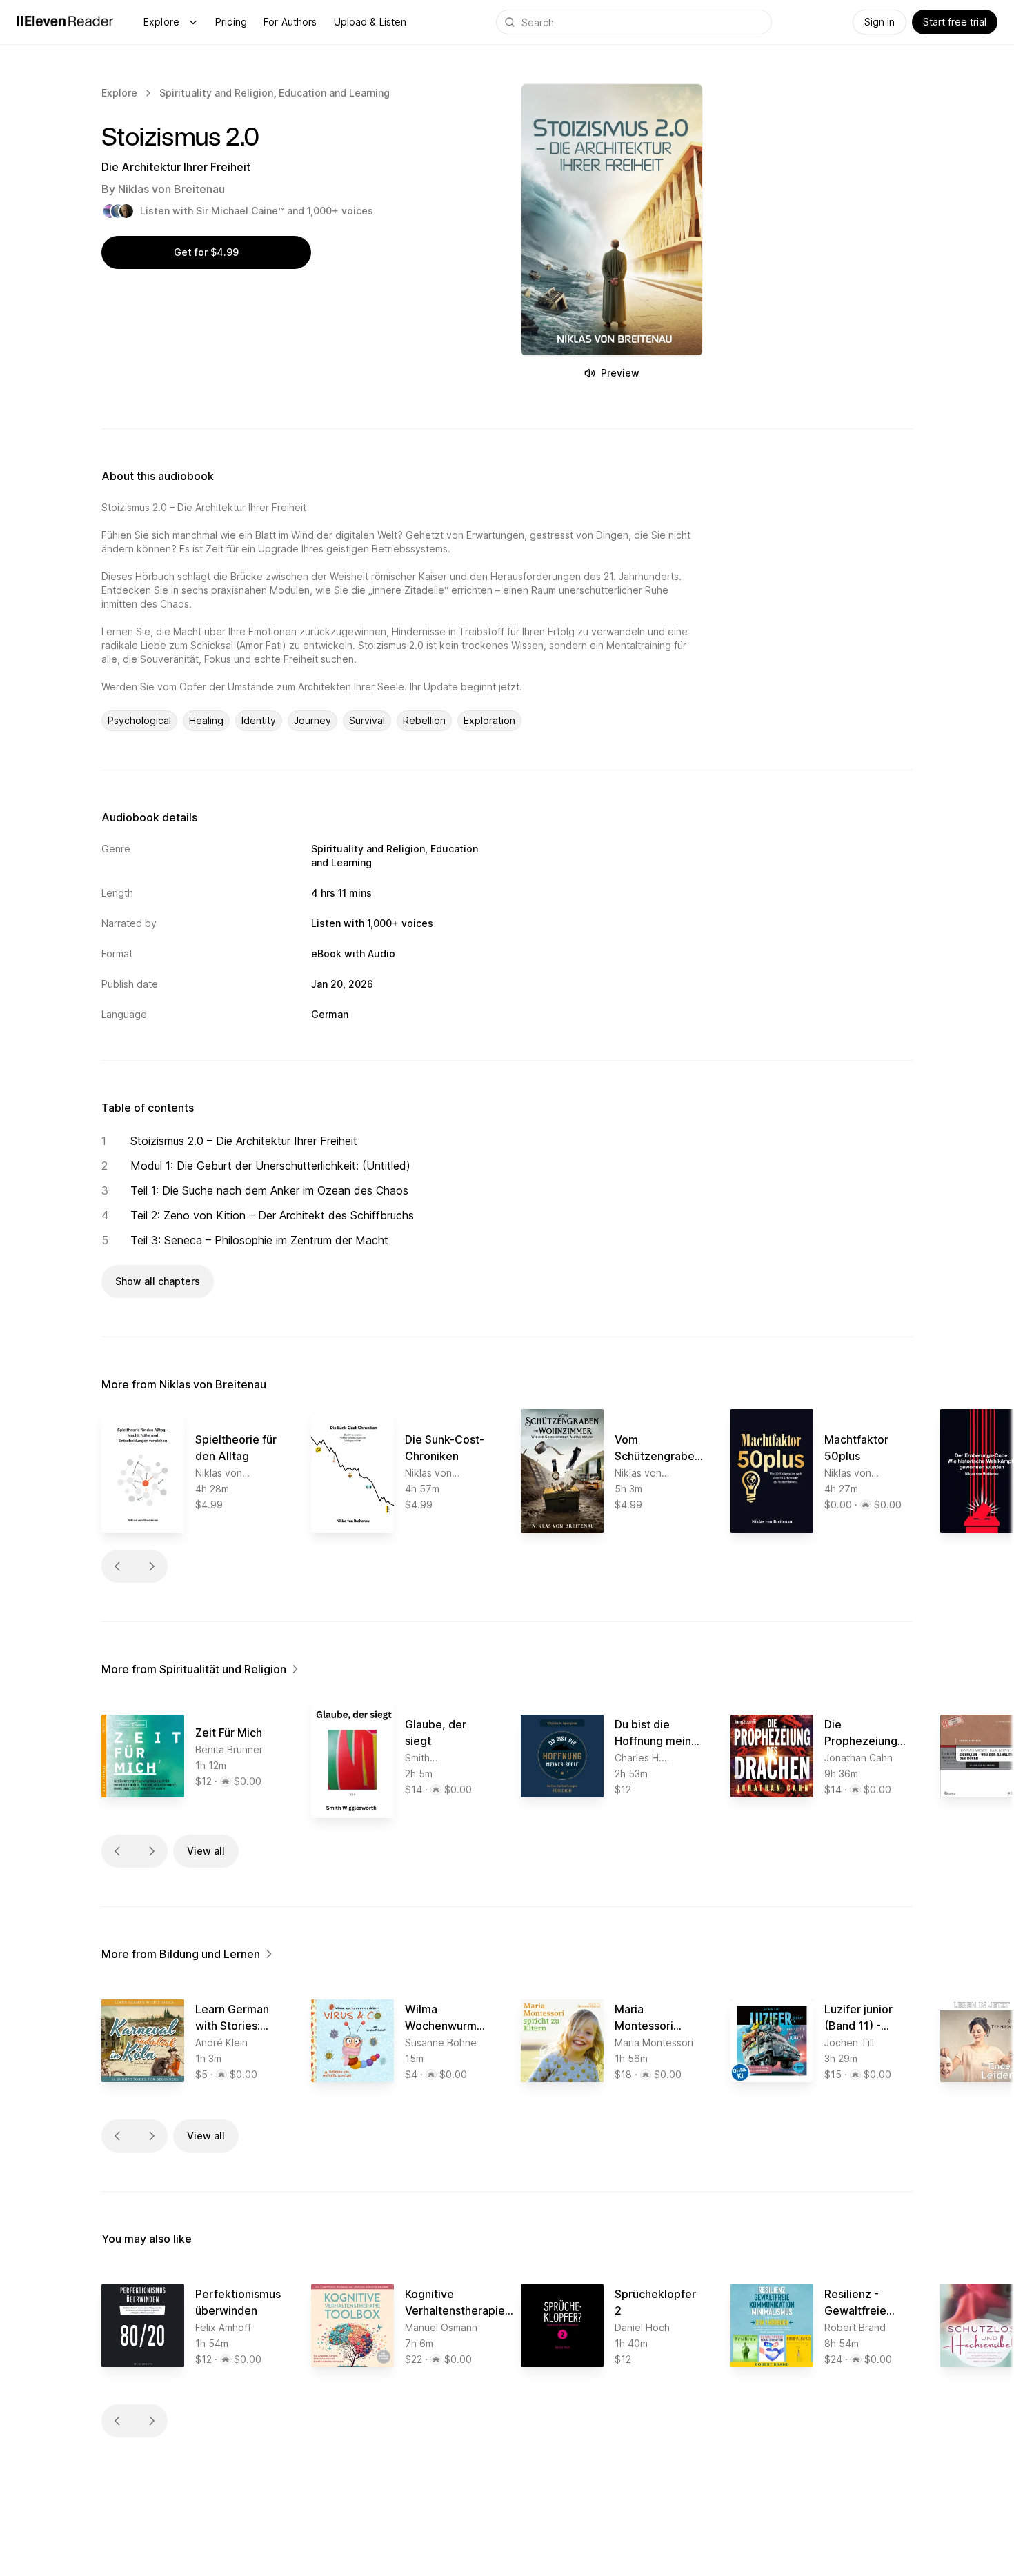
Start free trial (955, 22)
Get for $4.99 (206, 252)
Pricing (231, 22)
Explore (161, 22)
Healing (206, 720)
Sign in (879, 22)
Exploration (489, 720)
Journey (312, 720)
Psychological (139, 720)
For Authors (290, 22)
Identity (259, 720)
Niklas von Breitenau (171, 189)
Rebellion (424, 720)
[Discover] (193, 22)
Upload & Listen (370, 22)
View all (206, 1851)
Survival (367, 720)
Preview (620, 373)
